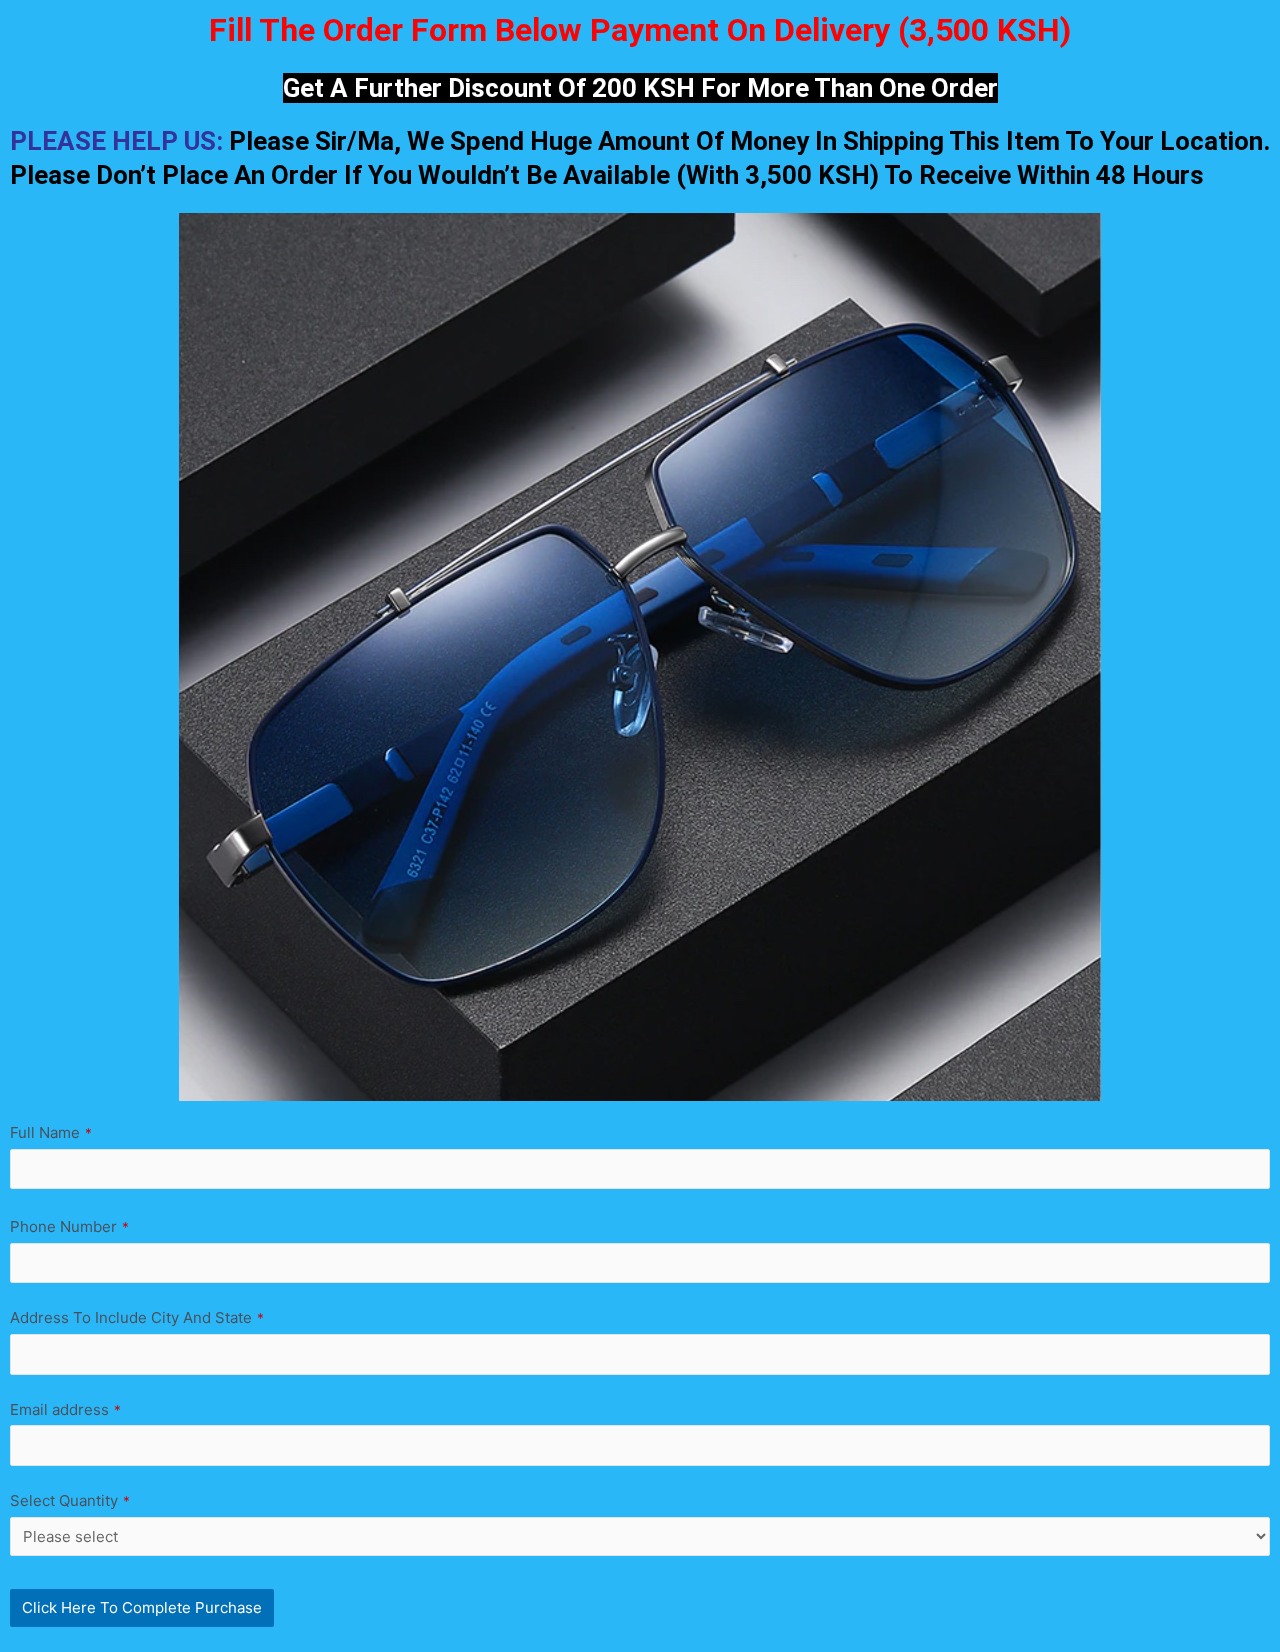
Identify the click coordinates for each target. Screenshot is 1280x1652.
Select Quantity (70, 1500)
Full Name (51, 1132)
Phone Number (69, 1226)
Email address (65, 1409)
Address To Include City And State (137, 1317)
